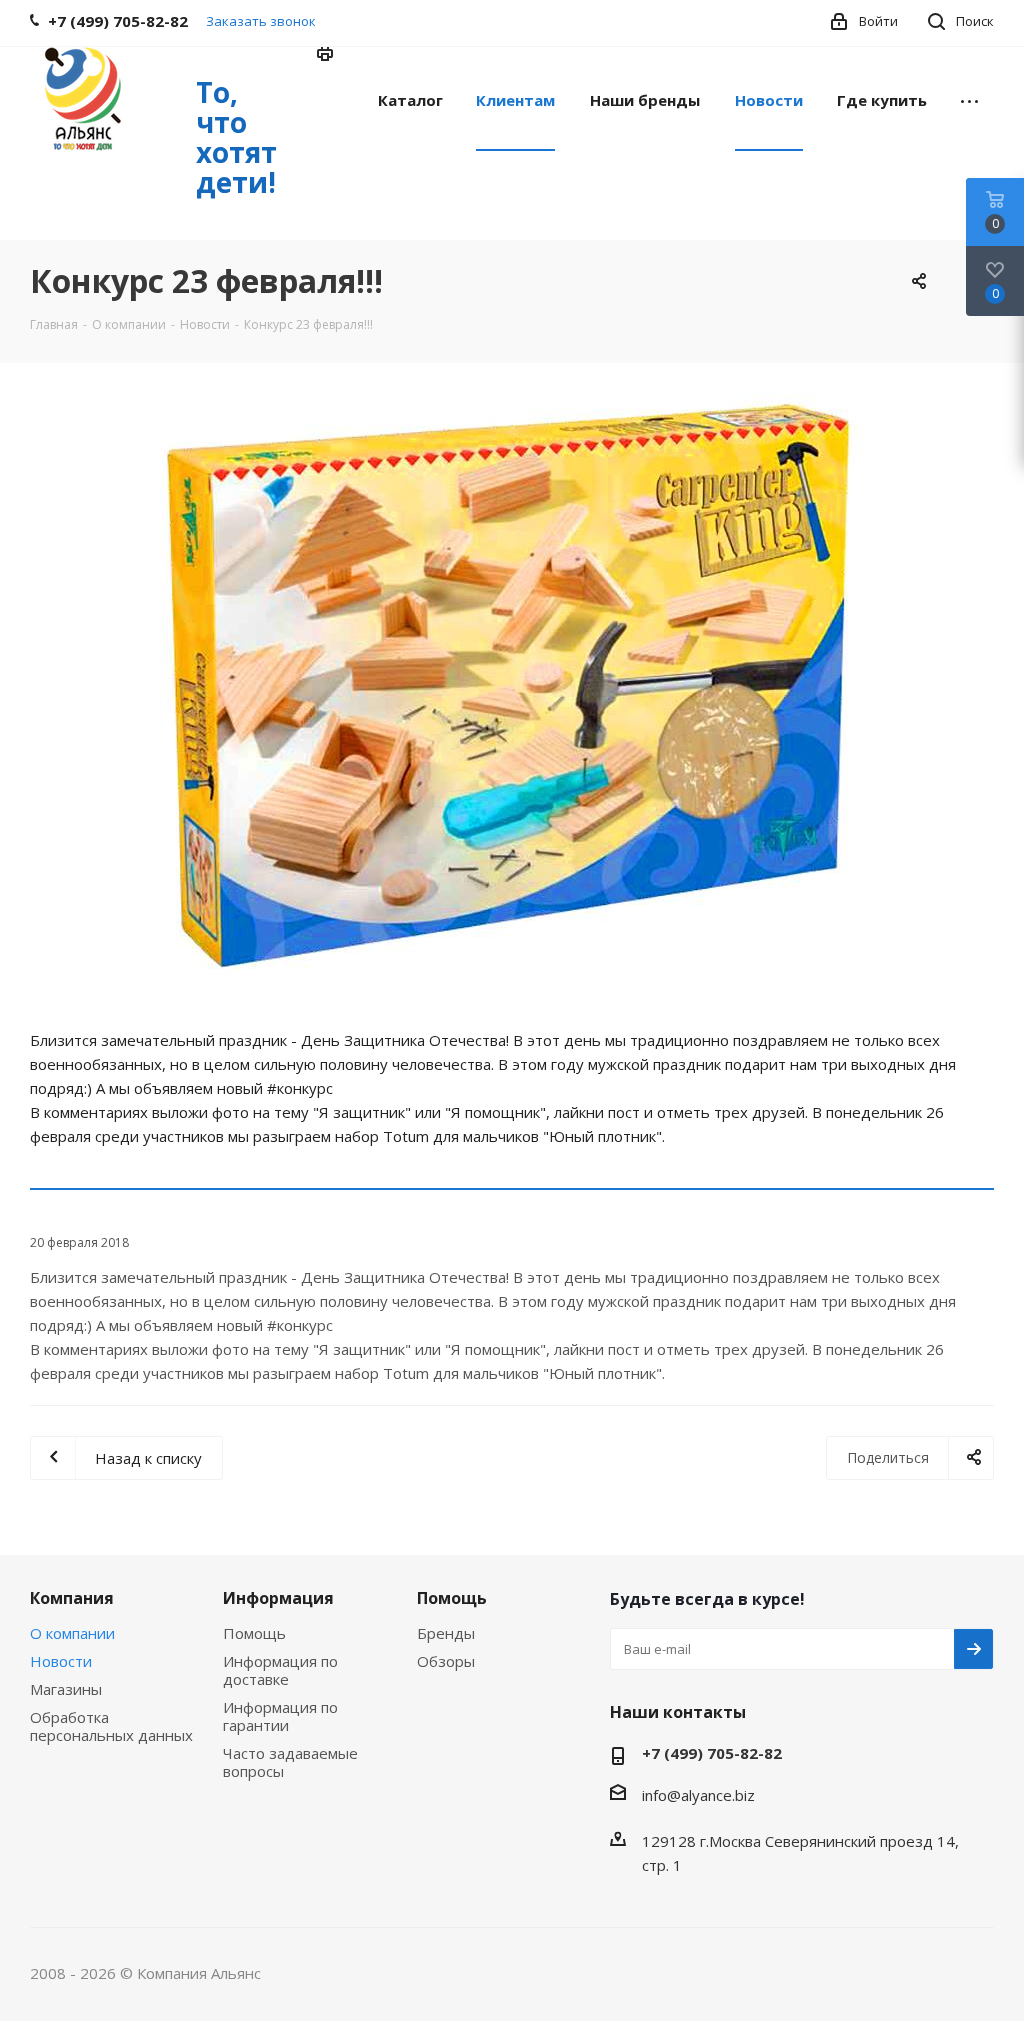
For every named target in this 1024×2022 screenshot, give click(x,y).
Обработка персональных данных (111, 1726)
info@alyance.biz (698, 1795)
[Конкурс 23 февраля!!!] (512, 693)
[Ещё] (969, 99)
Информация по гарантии (280, 1716)
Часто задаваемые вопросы (290, 1762)
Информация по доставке (280, 1670)
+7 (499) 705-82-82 (712, 1753)
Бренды (446, 1633)
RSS (326, 56)
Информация (278, 1598)
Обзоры (446, 1661)
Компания (72, 1598)
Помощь (254, 1633)
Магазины (66, 1689)
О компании (72, 1633)
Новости (61, 1661)
